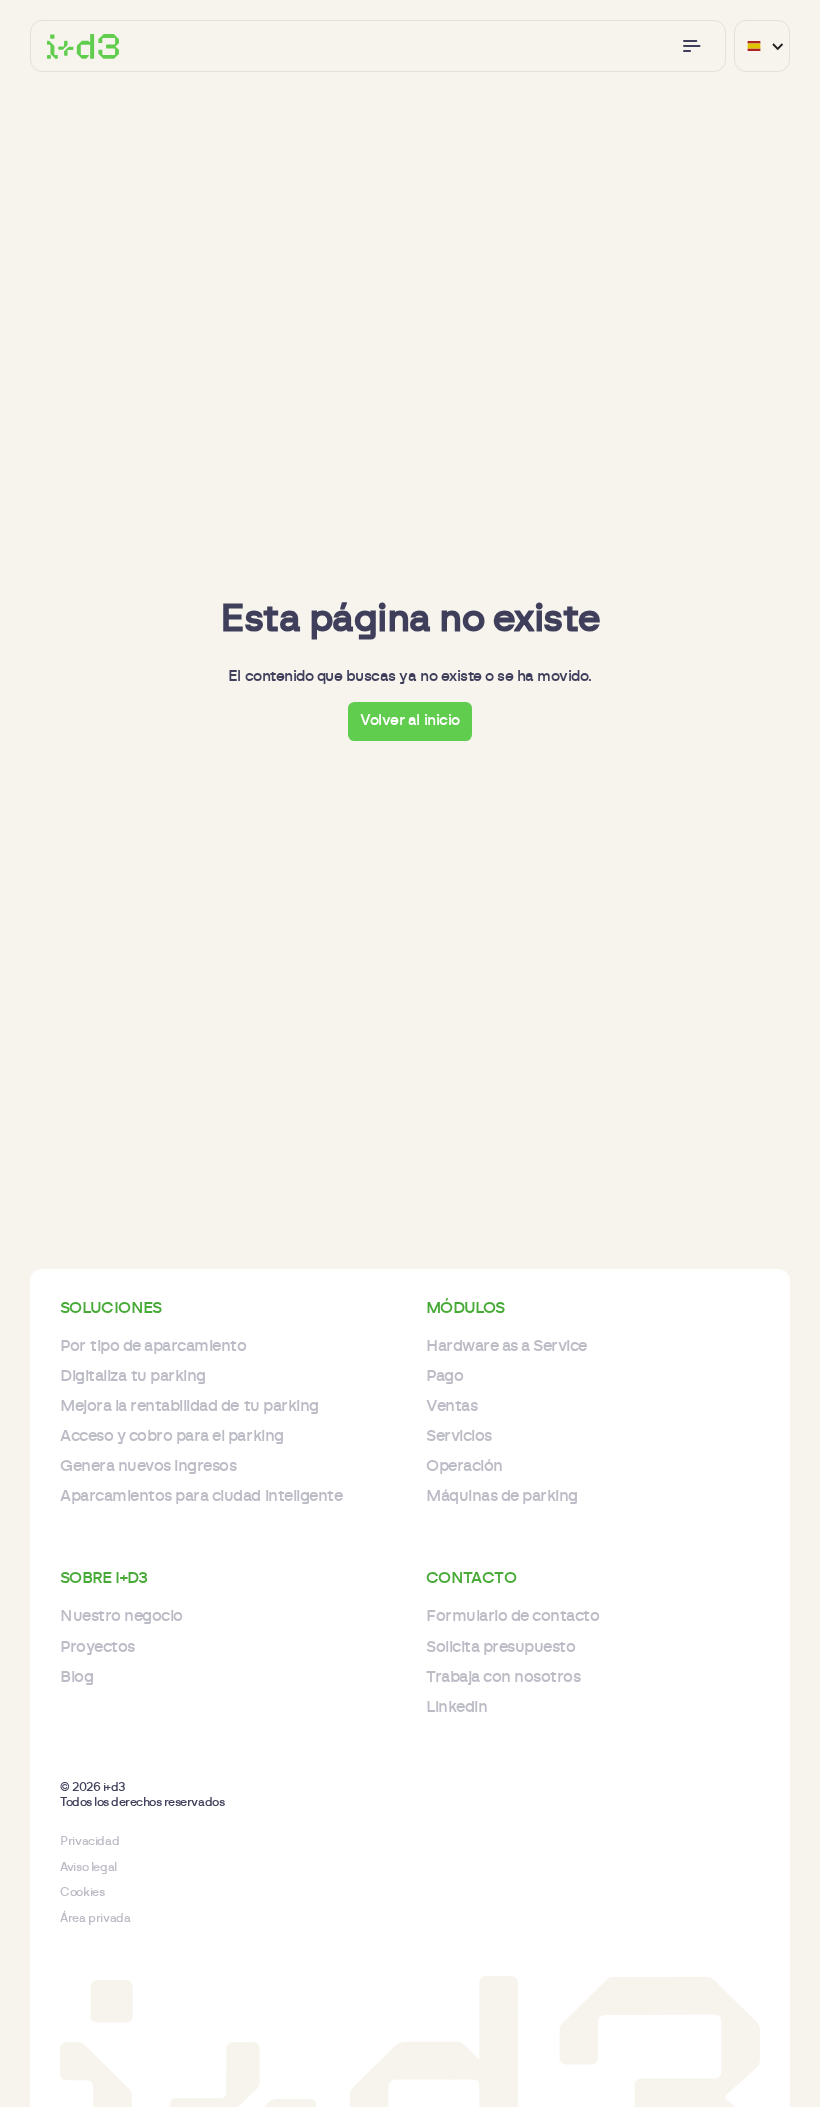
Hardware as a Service (506, 1346)
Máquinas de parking (502, 1496)
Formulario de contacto (512, 1616)
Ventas (451, 1406)
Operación (464, 1466)
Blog (76, 1677)
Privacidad (89, 1841)
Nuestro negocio (121, 1616)
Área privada (95, 1918)
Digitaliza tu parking (133, 1376)
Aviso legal (88, 1867)
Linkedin (456, 1707)
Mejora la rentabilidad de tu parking (189, 1406)
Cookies (82, 1892)
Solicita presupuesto (500, 1647)
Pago (444, 1376)
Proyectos (97, 1647)
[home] (83, 46)
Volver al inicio (410, 720)
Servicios (459, 1436)
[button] (692, 46)
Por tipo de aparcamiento (153, 1346)
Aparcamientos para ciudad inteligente (201, 1496)
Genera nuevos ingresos (148, 1466)
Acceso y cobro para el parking (172, 1436)
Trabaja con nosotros (503, 1677)
